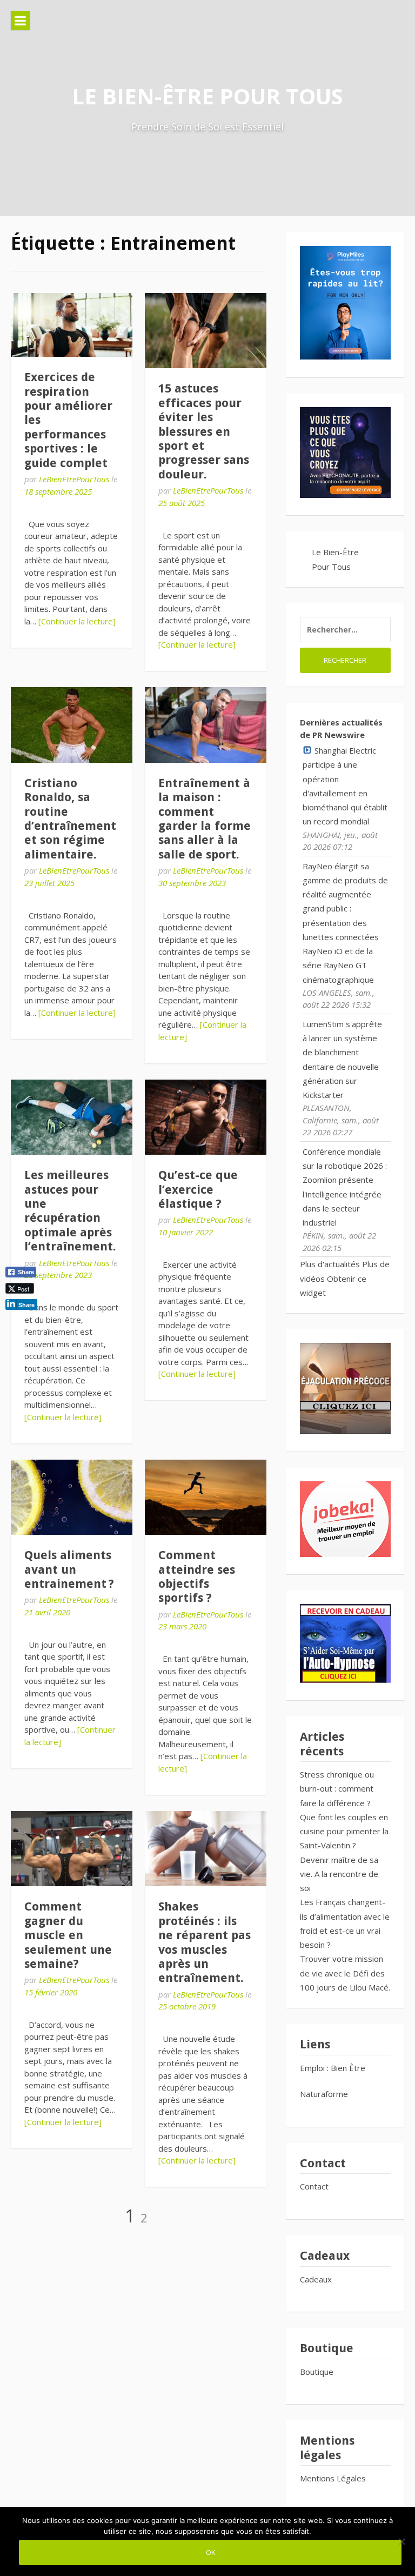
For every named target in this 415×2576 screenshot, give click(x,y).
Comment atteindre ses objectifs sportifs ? (197, 1576)
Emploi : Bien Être (333, 2068)
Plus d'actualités (330, 1264)
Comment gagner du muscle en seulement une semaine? (68, 1935)
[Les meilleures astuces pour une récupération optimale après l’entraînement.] (72, 1117)
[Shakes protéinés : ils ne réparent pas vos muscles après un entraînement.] (206, 1849)
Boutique (317, 2372)
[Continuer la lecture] (77, 621)
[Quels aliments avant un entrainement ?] (72, 1497)
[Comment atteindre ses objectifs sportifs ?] (206, 1497)
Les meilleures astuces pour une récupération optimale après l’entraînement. (70, 1211)
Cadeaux (316, 2279)
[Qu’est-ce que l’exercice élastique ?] (206, 1117)
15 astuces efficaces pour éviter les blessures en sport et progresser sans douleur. (204, 431)
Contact (314, 2186)
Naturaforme (325, 2094)
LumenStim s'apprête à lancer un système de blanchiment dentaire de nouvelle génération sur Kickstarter (342, 1059)
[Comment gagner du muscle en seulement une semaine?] (72, 1849)
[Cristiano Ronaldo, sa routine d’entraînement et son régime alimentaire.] (72, 725)
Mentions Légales (333, 2478)
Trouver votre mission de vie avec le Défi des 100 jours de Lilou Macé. (345, 1973)
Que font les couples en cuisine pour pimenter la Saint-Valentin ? (344, 1831)
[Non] (401, 2541)
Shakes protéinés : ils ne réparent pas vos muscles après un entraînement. (205, 1942)
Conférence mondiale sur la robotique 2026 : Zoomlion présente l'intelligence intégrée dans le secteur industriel (345, 1187)
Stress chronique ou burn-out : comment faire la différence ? (337, 1789)
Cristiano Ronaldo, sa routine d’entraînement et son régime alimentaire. (70, 819)
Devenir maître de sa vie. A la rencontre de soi (339, 1874)
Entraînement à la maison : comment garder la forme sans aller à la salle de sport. (205, 819)
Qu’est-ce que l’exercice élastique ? (198, 1189)
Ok (210, 2552)
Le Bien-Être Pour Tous (207, 96)
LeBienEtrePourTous (74, 479)
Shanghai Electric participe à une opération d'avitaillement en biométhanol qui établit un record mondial (345, 786)
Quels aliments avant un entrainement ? (69, 1569)
